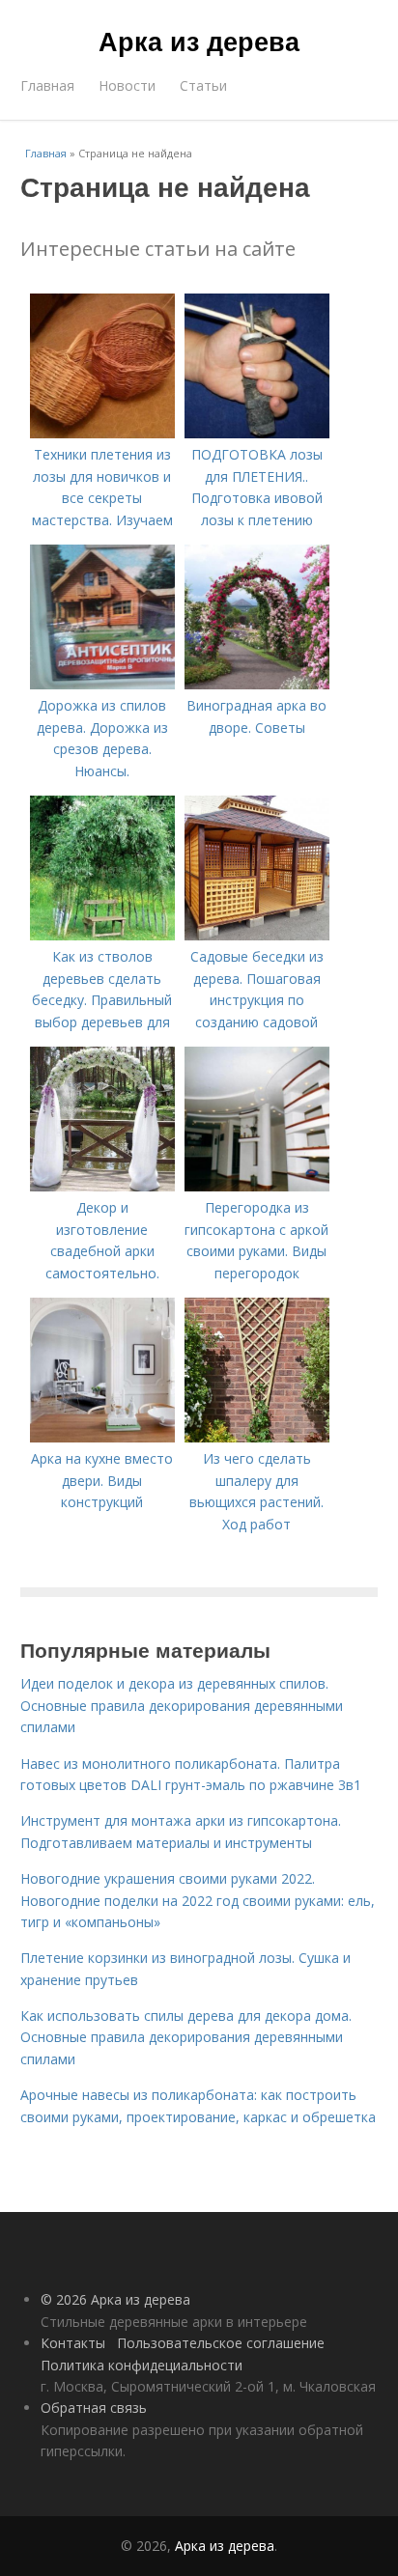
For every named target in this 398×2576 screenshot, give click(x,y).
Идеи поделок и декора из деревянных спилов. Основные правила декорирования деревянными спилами (182, 1705)
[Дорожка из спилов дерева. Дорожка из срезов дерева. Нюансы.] (102, 684)
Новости (127, 85)
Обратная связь (94, 2408)
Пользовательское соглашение (221, 2343)
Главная (47, 85)
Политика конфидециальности (142, 2365)
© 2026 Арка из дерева (115, 2299)
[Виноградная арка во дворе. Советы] (257, 684)
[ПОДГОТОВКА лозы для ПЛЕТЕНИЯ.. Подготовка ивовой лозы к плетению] (257, 433)
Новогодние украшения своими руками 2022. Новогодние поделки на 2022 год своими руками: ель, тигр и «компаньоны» (198, 1900)
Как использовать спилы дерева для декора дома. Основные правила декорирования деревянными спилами (186, 2037)
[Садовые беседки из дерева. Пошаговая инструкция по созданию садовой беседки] (257, 935)
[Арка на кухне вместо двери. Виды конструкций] (102, 1437)
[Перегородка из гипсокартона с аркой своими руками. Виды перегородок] (257, 1186)
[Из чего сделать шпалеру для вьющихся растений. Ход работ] (257, 1437)
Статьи (203, 85)
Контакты (73, 2343)
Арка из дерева (199, 41)
